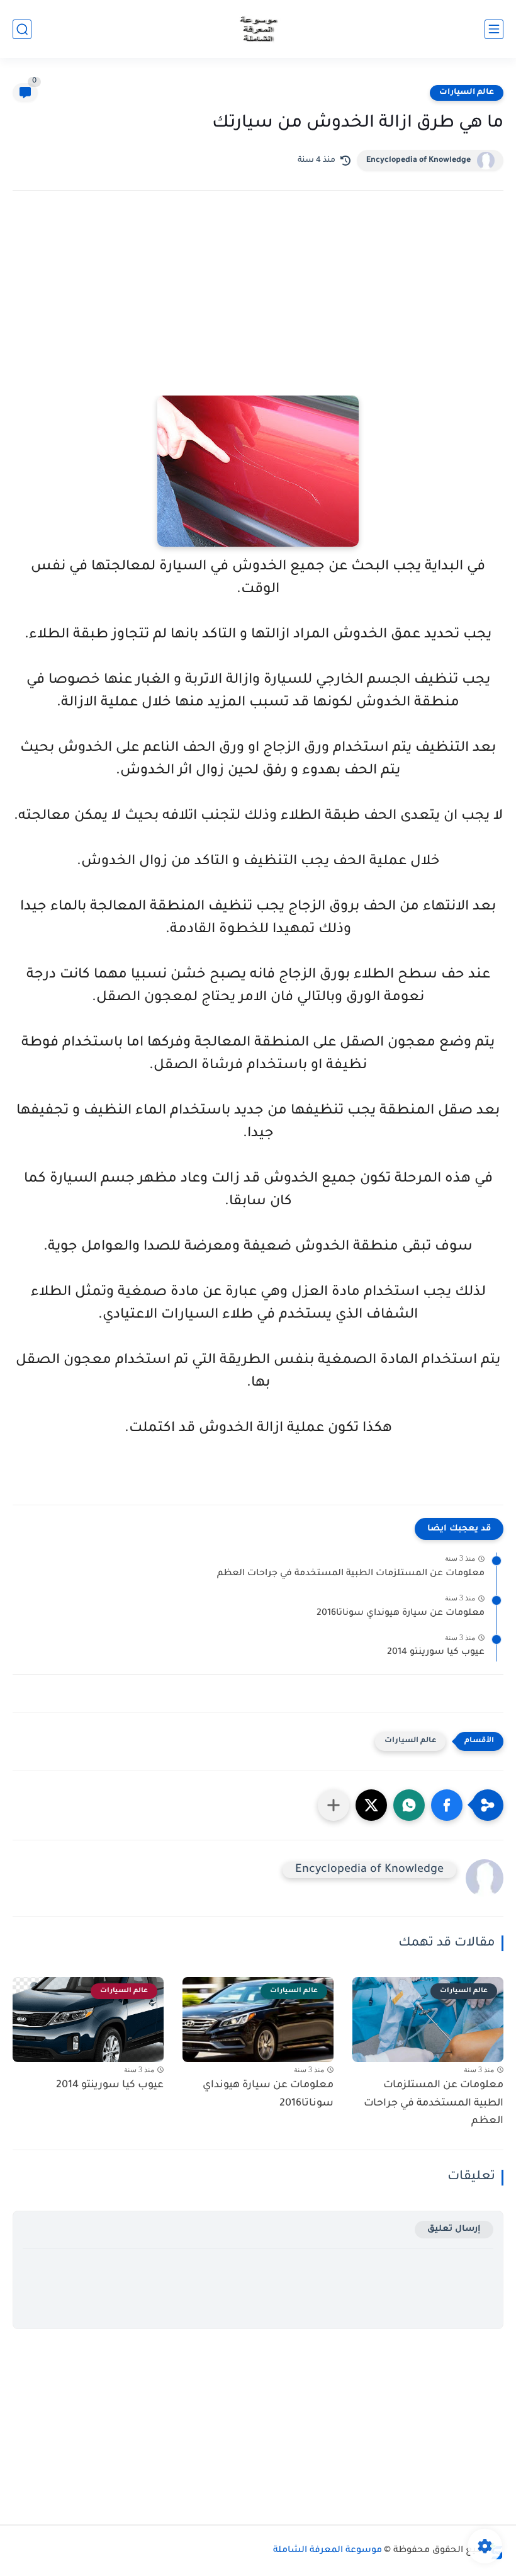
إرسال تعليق (454, 2229)
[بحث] (22, 29)
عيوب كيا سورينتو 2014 (436, 1653)
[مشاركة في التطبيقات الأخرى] (334, 1805)
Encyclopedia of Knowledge (418, 161)
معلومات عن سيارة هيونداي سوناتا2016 (401, 1614)
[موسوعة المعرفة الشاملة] (258, 29)
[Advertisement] (258, 311)
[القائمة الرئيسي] (494, 29)
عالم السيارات (467, 93)
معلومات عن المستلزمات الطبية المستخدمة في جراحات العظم (351, 1574)
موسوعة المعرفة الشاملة (328, 2551)
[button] (447, 1805)
